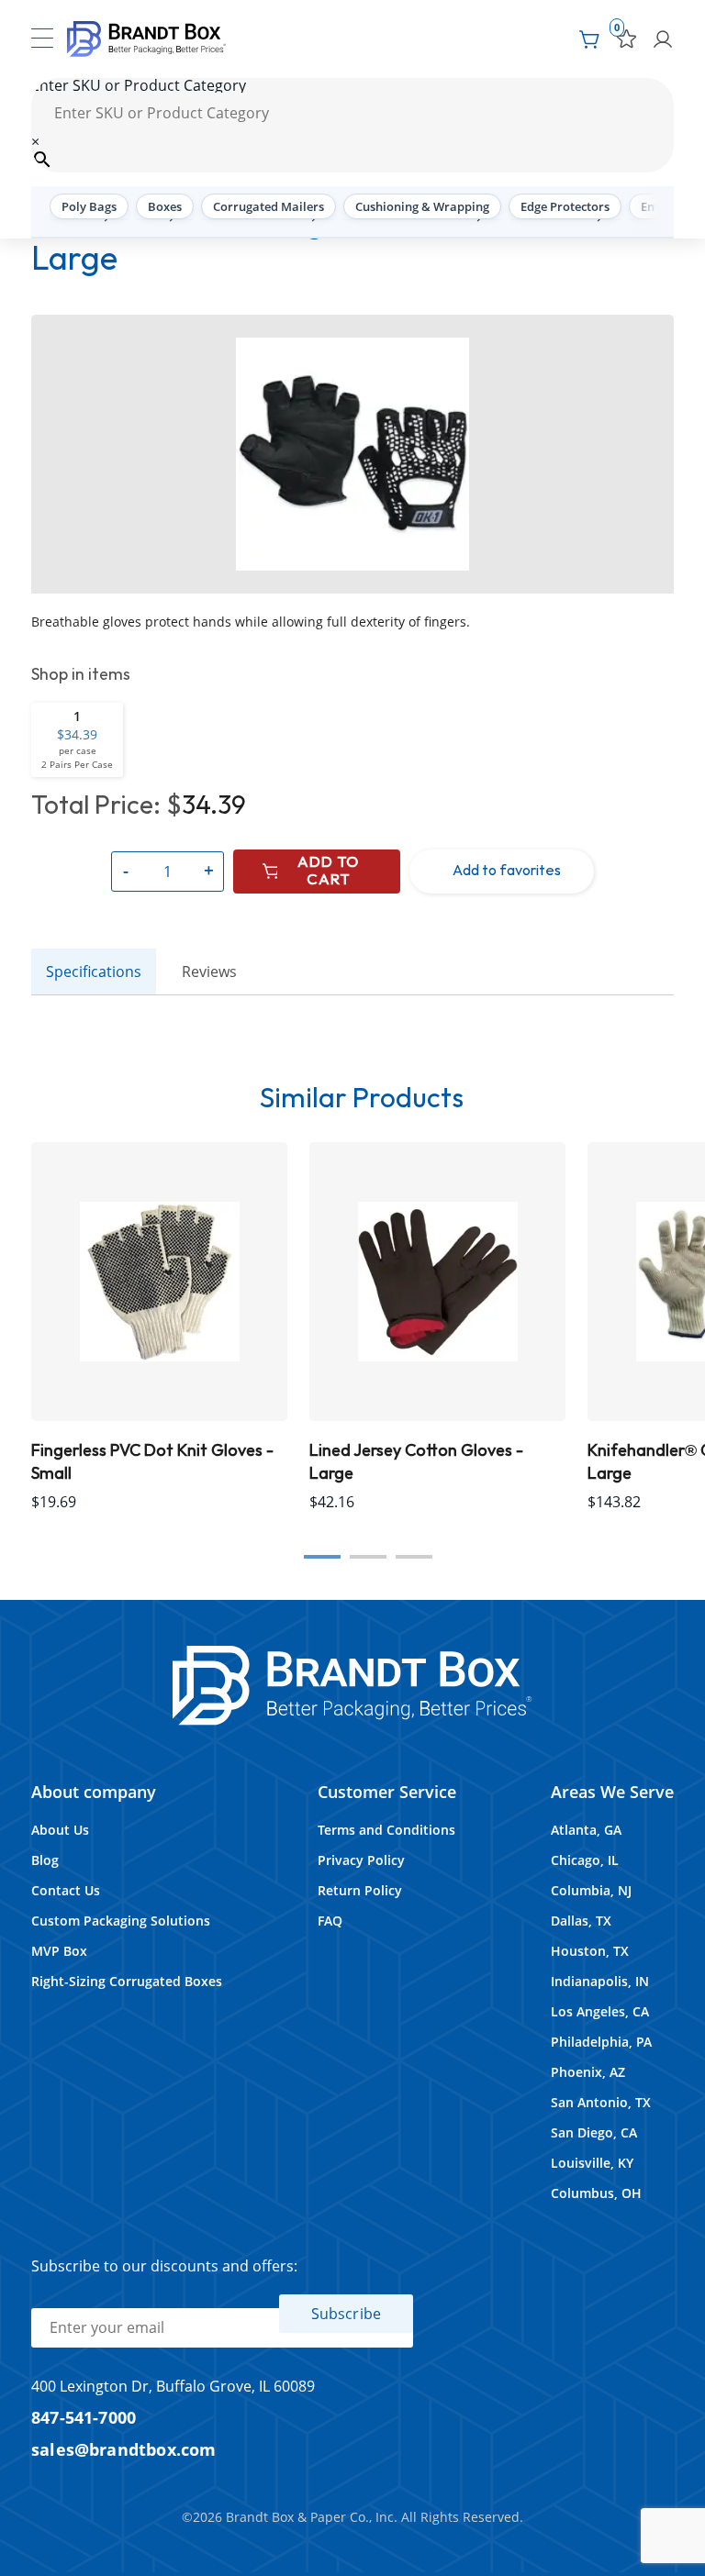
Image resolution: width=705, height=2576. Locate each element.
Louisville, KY (592, 2163)
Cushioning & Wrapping (422, 206)
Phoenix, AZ (588, 2072)
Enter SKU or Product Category (139, 85)
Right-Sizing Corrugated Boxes (127, 1981)
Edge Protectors (565, 206)
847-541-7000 (84, 2417)
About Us (60, 1830)
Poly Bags (89, 206)
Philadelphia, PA (601, 2042)
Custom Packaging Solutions (121, 1921)
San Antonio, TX (601, 2102)
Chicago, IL (585, 1860)
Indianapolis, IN (600, 1981)
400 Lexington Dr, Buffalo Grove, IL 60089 (173, 2386)
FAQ (330, 1921)
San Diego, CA (594, 2132)
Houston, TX (590, 1951)
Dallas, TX (581, 1921)
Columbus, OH (596, 2193)
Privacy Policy (361, 1860)
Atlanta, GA (586, 1830)
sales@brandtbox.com (124, 2449)
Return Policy (360, 1890)
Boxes (165, 206)
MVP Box (59, 1951)
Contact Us (66, 1890)
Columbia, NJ (591, 1890)
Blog (45, 1860)
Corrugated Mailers (269, 206)
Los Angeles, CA (600, 2011)
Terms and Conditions (386, 1830)
